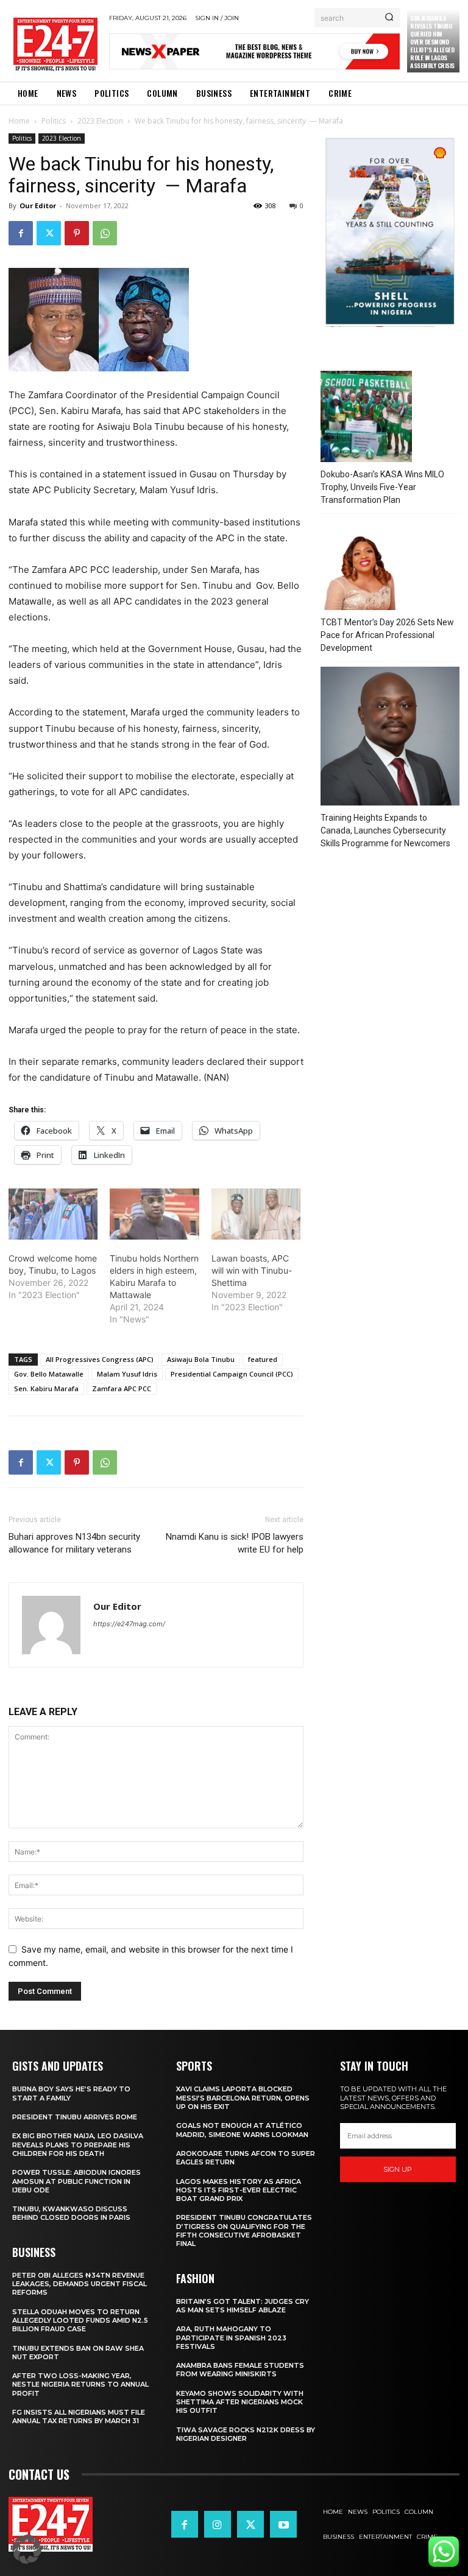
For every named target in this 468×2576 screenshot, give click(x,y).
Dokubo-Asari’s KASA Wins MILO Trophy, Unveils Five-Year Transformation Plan (382, 487)
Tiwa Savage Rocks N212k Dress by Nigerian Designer (246, 2434)
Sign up (398, 2169)
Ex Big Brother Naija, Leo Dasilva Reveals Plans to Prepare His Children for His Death (78, 2145)
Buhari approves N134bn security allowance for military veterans (74, 1543)
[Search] (389, 18)
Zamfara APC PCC (122, 1388)
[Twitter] (49, 233)
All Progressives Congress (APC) (100, 1359)
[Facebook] (21, 233)
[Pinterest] (77, 233)
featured (263, 1359)
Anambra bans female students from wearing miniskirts (240, 2370)
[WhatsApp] (105, 233)
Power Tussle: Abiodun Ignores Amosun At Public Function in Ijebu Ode (76, 2181)
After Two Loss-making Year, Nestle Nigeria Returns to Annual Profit (80, 2385)
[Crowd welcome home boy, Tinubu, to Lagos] (53, 1214)
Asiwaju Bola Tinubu (201, 1359)
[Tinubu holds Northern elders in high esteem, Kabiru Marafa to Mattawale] (154, 1214)
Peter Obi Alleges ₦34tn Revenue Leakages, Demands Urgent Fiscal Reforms (80, 2284)
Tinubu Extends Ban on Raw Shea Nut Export (78, 2353)
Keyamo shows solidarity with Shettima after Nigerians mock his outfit (240, 2402)
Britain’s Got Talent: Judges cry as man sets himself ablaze (243, 2306)
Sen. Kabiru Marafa (46, 1388)
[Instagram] (218, 2524)
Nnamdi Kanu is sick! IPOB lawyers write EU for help (235, 1543)
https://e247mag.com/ (129, 1624)
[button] (27, 2549)
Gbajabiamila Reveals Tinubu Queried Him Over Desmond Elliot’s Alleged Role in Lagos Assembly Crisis (432, 42)
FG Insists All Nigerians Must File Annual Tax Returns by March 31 (79, 2416)
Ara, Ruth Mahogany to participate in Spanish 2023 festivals (231, 2338)
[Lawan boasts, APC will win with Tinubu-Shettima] (256, 1214)
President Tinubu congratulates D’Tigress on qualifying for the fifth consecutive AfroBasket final (244, 2230)
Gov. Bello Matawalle (49, 1374)
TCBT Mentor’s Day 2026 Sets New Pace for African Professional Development (387, 635)
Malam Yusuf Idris (127, 1374)
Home (19, 121)
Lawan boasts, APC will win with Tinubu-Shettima (252, 1270)
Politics (54, 121)
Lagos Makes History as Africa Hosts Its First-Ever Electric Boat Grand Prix (239, 2190)
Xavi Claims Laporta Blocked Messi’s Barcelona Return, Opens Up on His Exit (243, 2098)
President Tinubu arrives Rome (75, 2117)
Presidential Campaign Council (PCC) (232, 1374)
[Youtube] (283, 2524)
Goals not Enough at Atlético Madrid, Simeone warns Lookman (242, 2130)
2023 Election (100, 121)
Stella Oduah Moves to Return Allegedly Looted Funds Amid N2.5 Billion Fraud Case (80, 2321)
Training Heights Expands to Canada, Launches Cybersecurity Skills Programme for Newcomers (385, 830)
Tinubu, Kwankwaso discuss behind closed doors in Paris (71, 2213)
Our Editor (38, 205)
